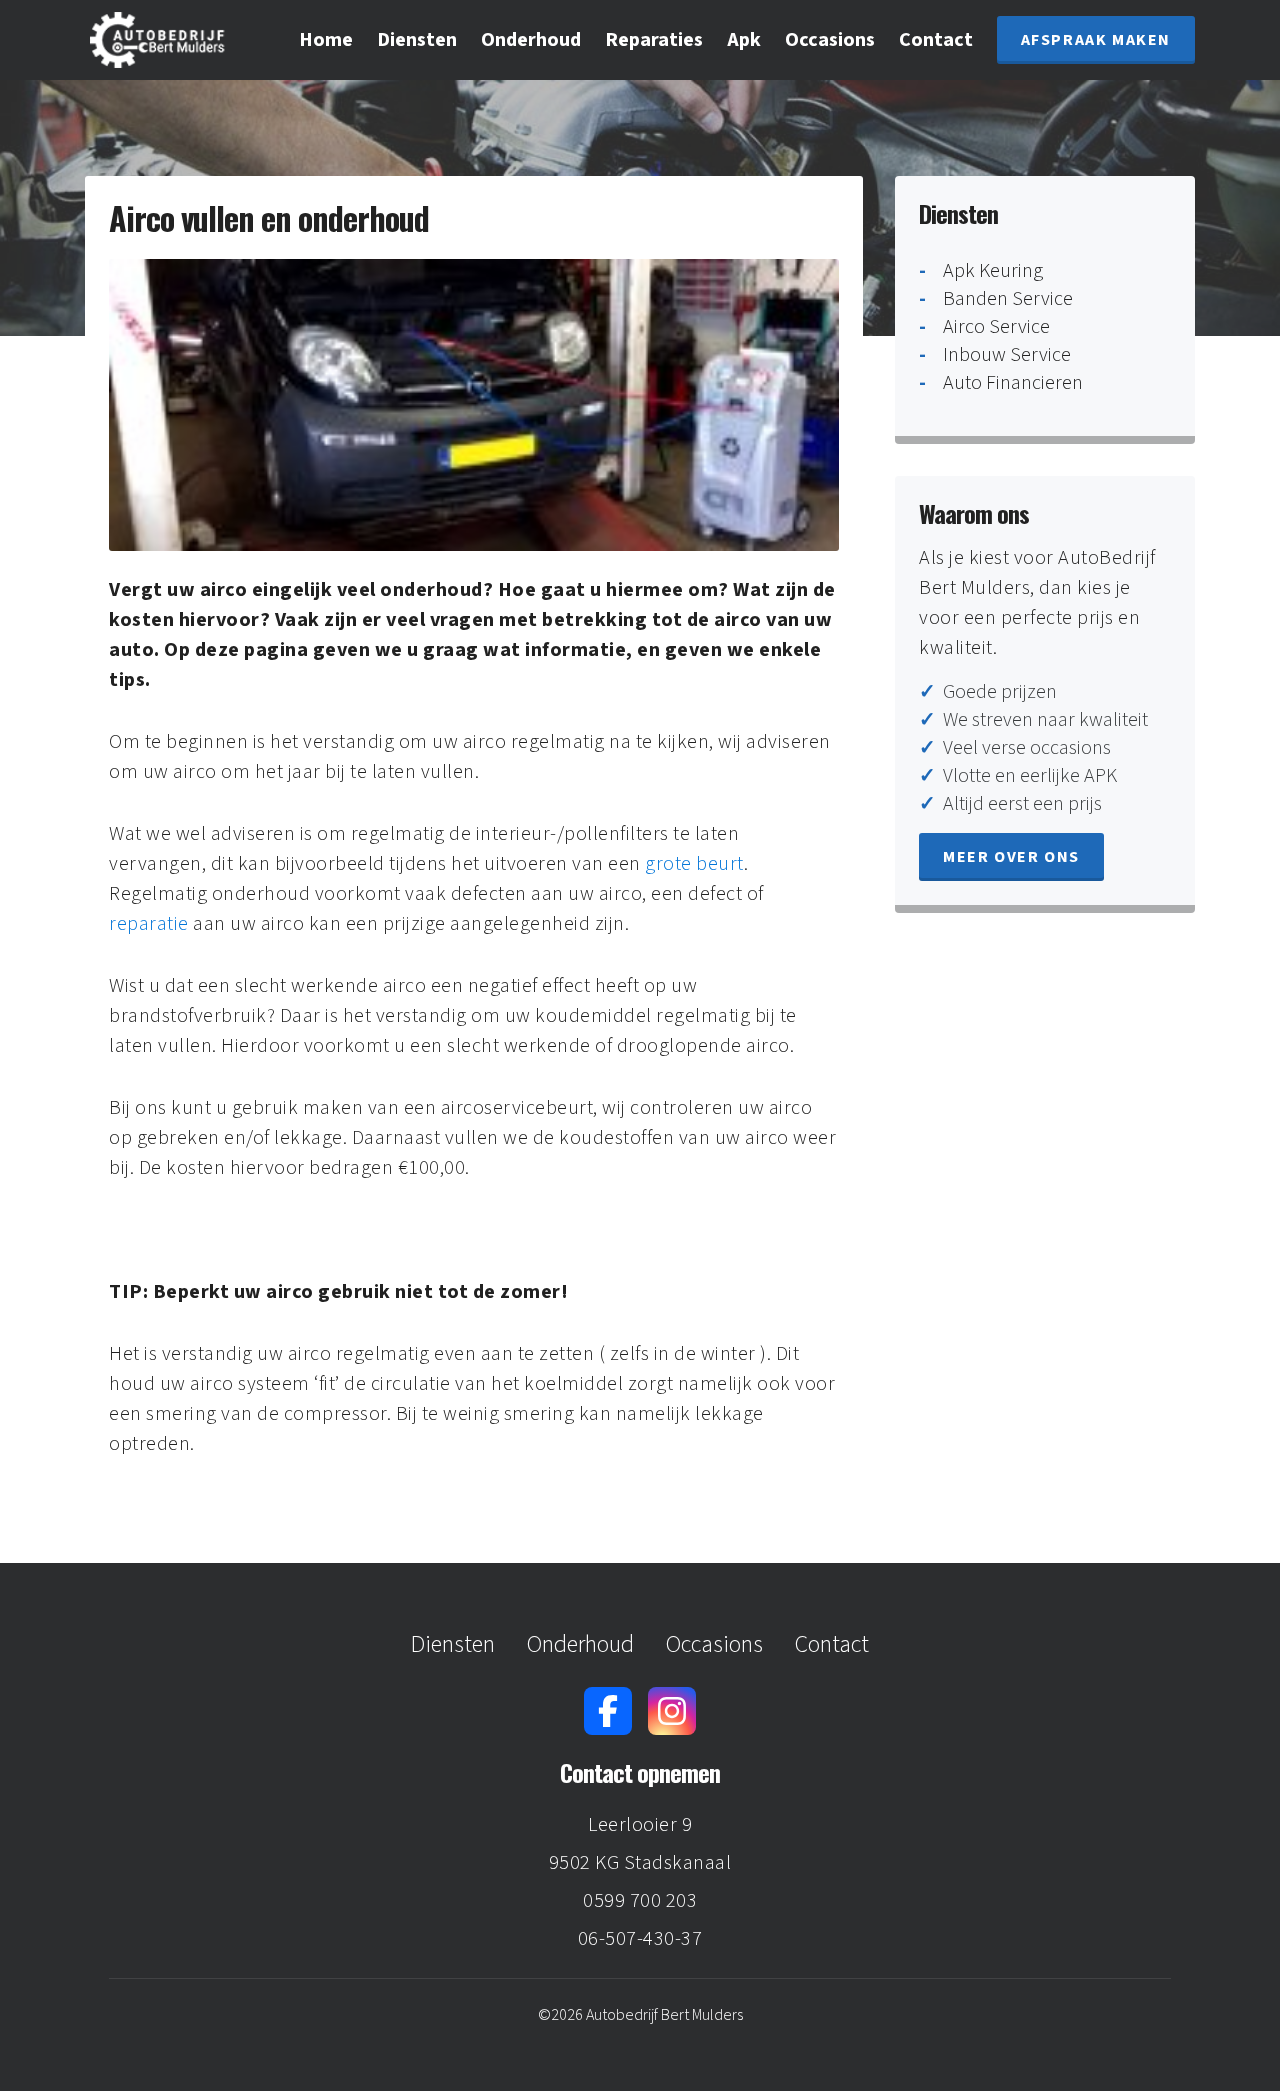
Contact (936, 40)
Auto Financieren (1013, 383)
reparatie (149, 924)
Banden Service (1008, 299)
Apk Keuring (993, 271)
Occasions (830, 40)
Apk (744, 40)
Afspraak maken (1096, 40)
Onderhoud (531, 40)
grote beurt (694, 864)
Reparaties (654, 40)
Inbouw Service (1007, 355)
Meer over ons (1011, 857)
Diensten (417, 40)
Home (326, 40)
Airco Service (996, 327)
